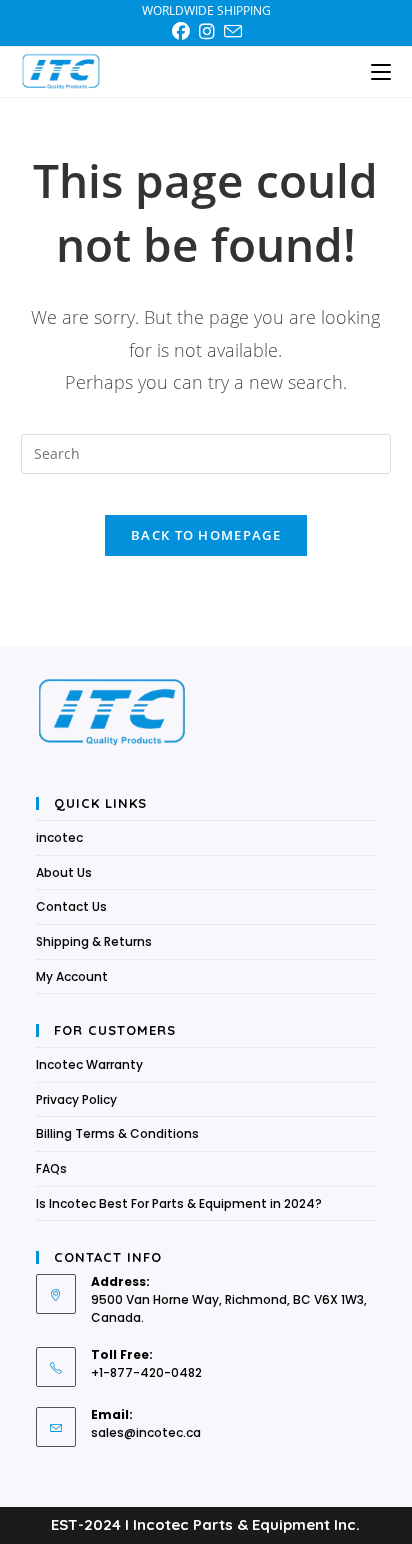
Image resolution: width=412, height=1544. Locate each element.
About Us (64, 872)
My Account (72, 976)
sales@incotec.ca (146, 1432)
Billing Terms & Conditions (117, 1133)
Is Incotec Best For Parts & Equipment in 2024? (179, 1203)
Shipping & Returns (94, 941)
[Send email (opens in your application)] (232, 31)
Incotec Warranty (89, 1064)
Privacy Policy (76, 1099)
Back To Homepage (206, 535)
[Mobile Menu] (381, 71)
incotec (59, 837)
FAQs (51, 1168)
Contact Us (71, 906)
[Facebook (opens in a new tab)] (184, 31)
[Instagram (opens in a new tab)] (210, 31)
